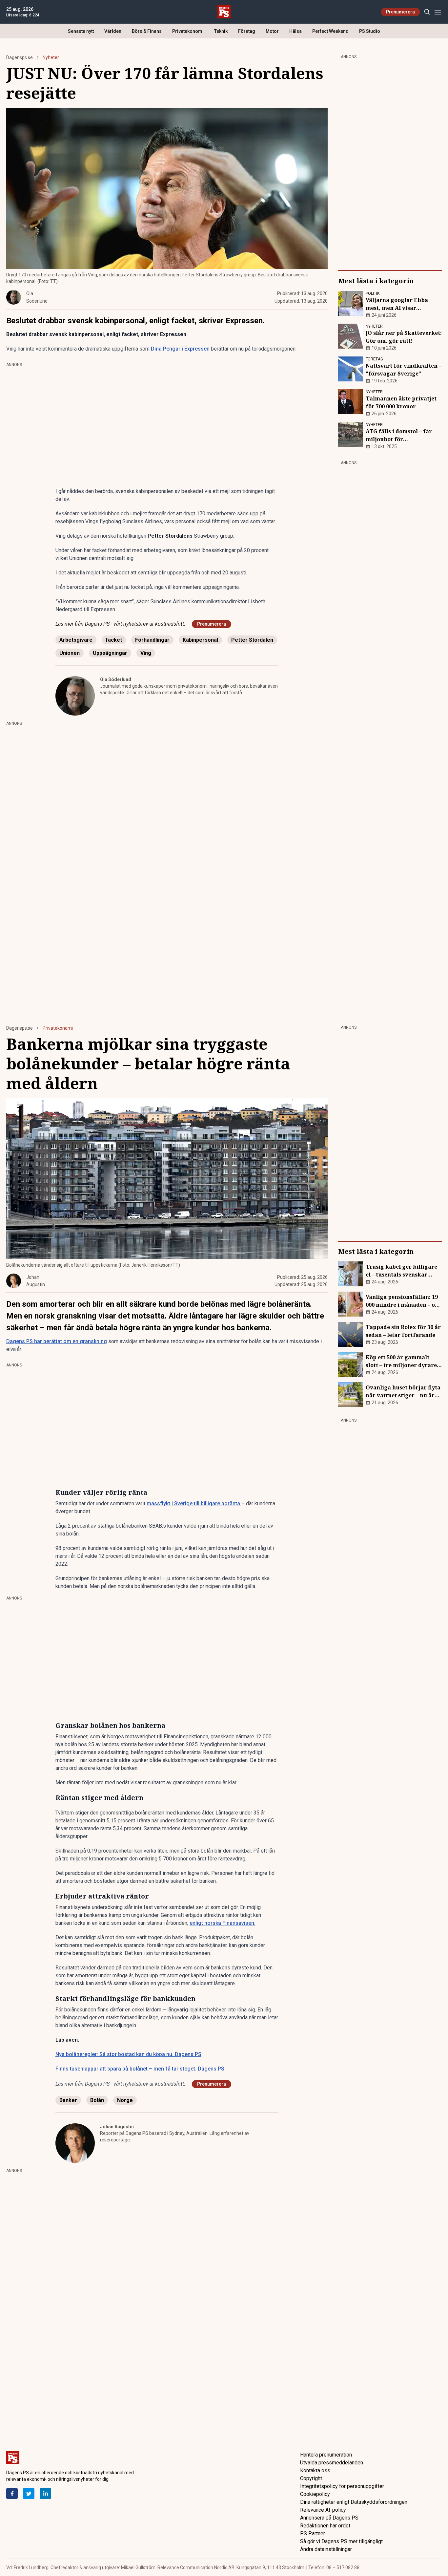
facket (114, 640)
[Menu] (438, 12)
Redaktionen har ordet (325, 2526)
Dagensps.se (20, 57)
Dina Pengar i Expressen (180, 349)
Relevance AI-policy (323, 2510)
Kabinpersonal (200, 640)
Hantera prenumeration (326, 2455)
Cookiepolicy (315, 2494)
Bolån (97, 2100)
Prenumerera (400, 12)
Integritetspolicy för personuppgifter (342, 2486)
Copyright (311, 2478)
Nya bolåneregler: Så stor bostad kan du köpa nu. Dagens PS (128, 2054)
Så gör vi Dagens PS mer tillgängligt (341, 2541)
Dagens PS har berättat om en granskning (57, 1341)
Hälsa (295, 31)
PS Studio (370, 31)
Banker (68, 2100)
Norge (125, 2100)
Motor (272, 31)
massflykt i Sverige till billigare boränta (194, 1503)
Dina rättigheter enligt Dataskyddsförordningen (354, 2502)
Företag (247, 31)
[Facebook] (12, 2493)
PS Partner (313, 2533)
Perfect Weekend (330, 31)
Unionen (70, 653)
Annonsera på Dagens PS (329, 2518)
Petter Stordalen (252, 640)
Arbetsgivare (76, 640)
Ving (146, 653)
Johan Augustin (117, 2127)
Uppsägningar (110, 653)
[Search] (427, 12)
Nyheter (51, 57)
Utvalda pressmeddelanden (332, 2463)
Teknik (221, 31)
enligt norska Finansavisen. (223, 1923)
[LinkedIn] (45, 2493)
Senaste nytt (81, 31)
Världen (113, 31)
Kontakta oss (315, 2470)
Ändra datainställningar (326, 2549)
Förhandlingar (152, 640)
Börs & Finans (147, 31)
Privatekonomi (188, 31)
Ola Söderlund (116, 679)
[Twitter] (29, 2493)
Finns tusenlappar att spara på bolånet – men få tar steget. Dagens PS (140, 2069)
